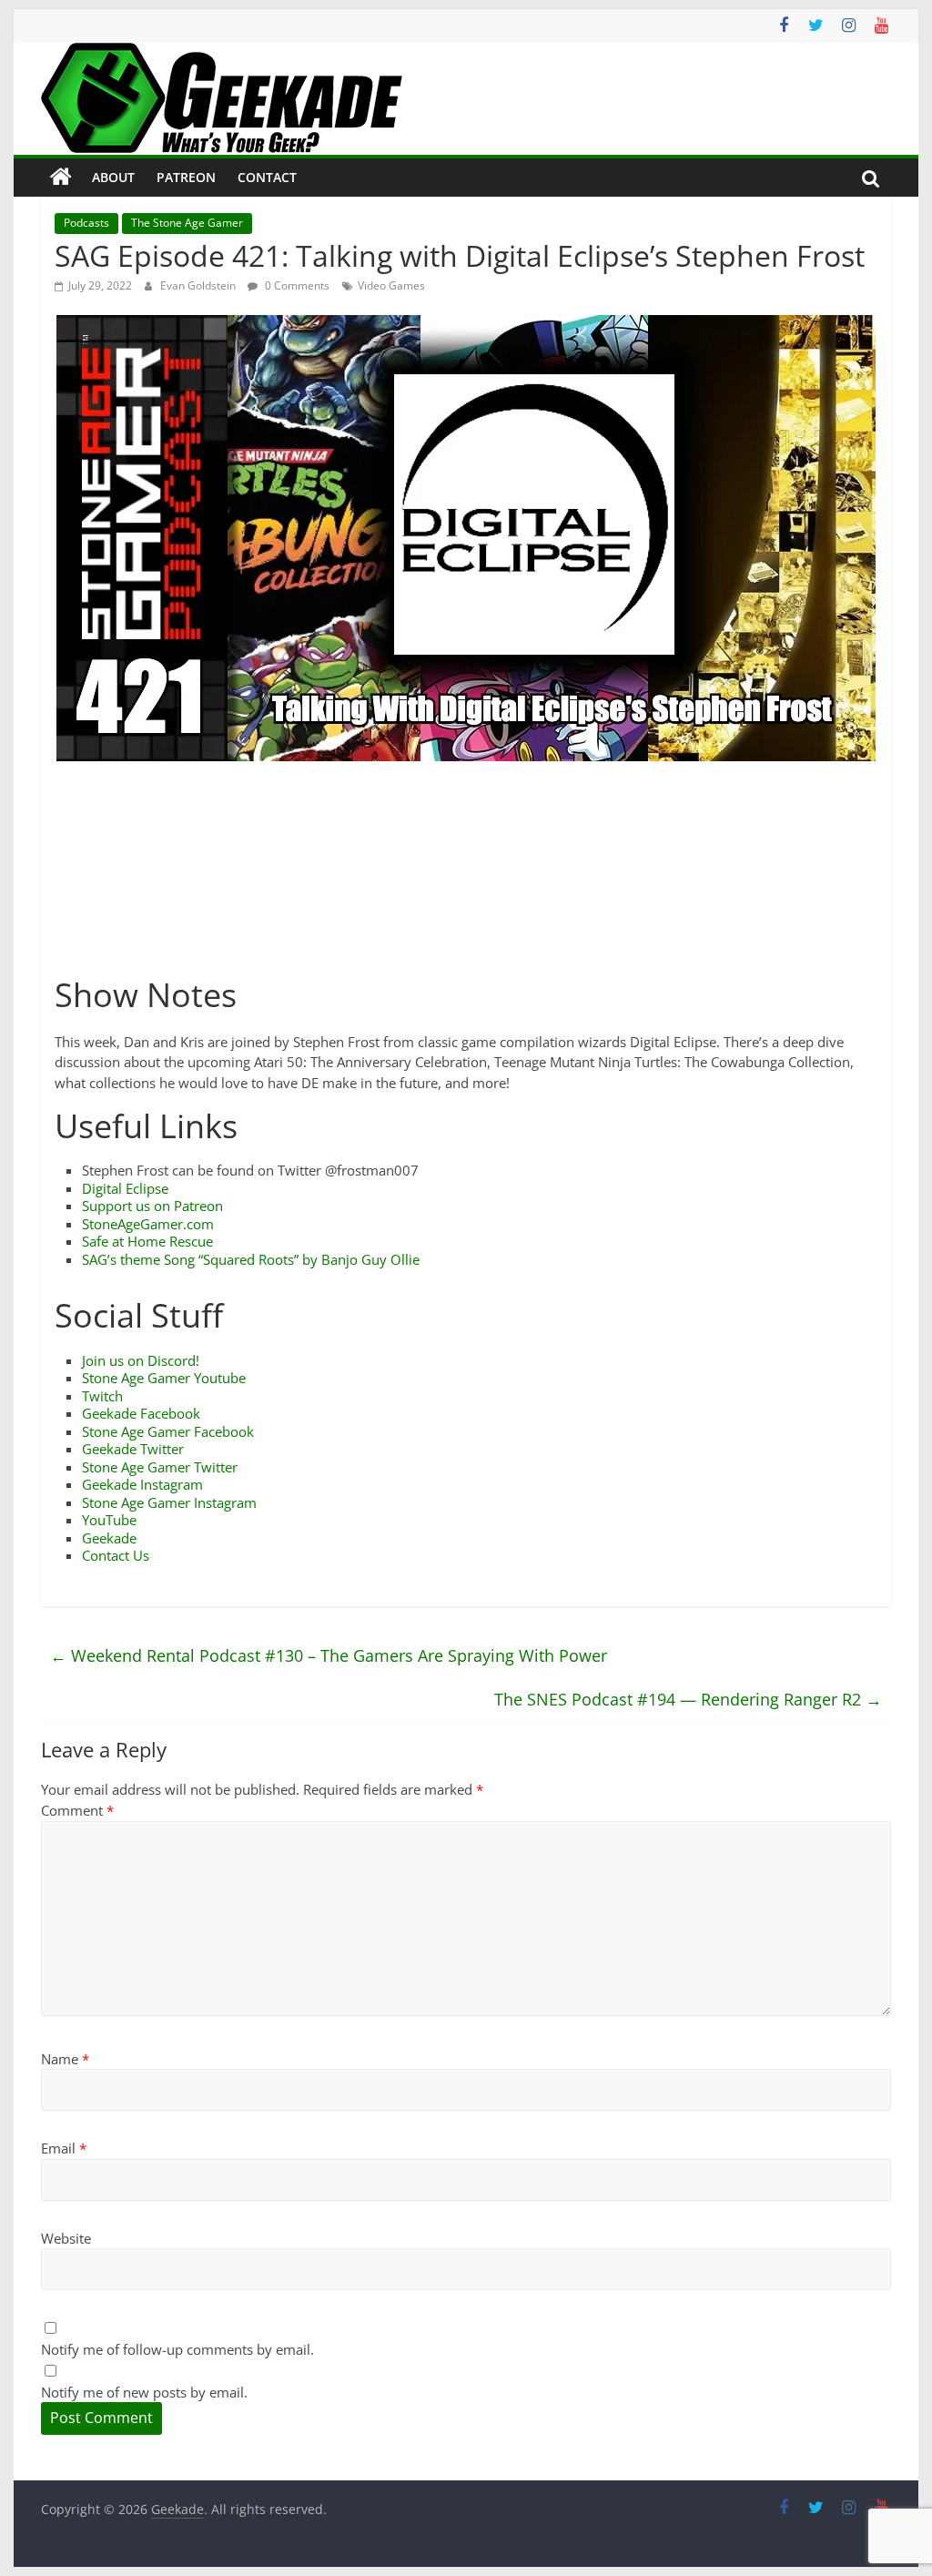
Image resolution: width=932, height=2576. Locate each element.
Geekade (109, 1538)
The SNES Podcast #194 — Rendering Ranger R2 (688, 1699)
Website (66, 2238)
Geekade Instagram (142, 1484)
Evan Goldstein (199, 285)
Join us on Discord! (141, 1360)
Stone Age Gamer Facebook (168, 1431)
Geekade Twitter (133, 1449)
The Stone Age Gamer (187, 223)
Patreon (186, 177)
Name (65, 2059)
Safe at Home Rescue (147, 1241)
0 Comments (296, 285)
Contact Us (116, 1555)
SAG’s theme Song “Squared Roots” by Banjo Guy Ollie (251, 1259)
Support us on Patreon (152, 1206)
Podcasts (86, 223)
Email (64, 2148)
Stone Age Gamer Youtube (164, 1378)
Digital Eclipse (125, 1188)
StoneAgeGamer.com (148, 1224)
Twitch (102, 1396)
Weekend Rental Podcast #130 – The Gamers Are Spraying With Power (329, 1655)
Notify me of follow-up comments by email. (177, 2349)
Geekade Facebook (141, 1413)
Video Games (391, 285)
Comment (77, 1810)
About (113, 177)
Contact (267, 177)
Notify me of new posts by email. (144, 2392)
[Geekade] (61, 178)
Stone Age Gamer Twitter (160, 1467)
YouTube (109, 1520)
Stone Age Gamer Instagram (169, 1502)
